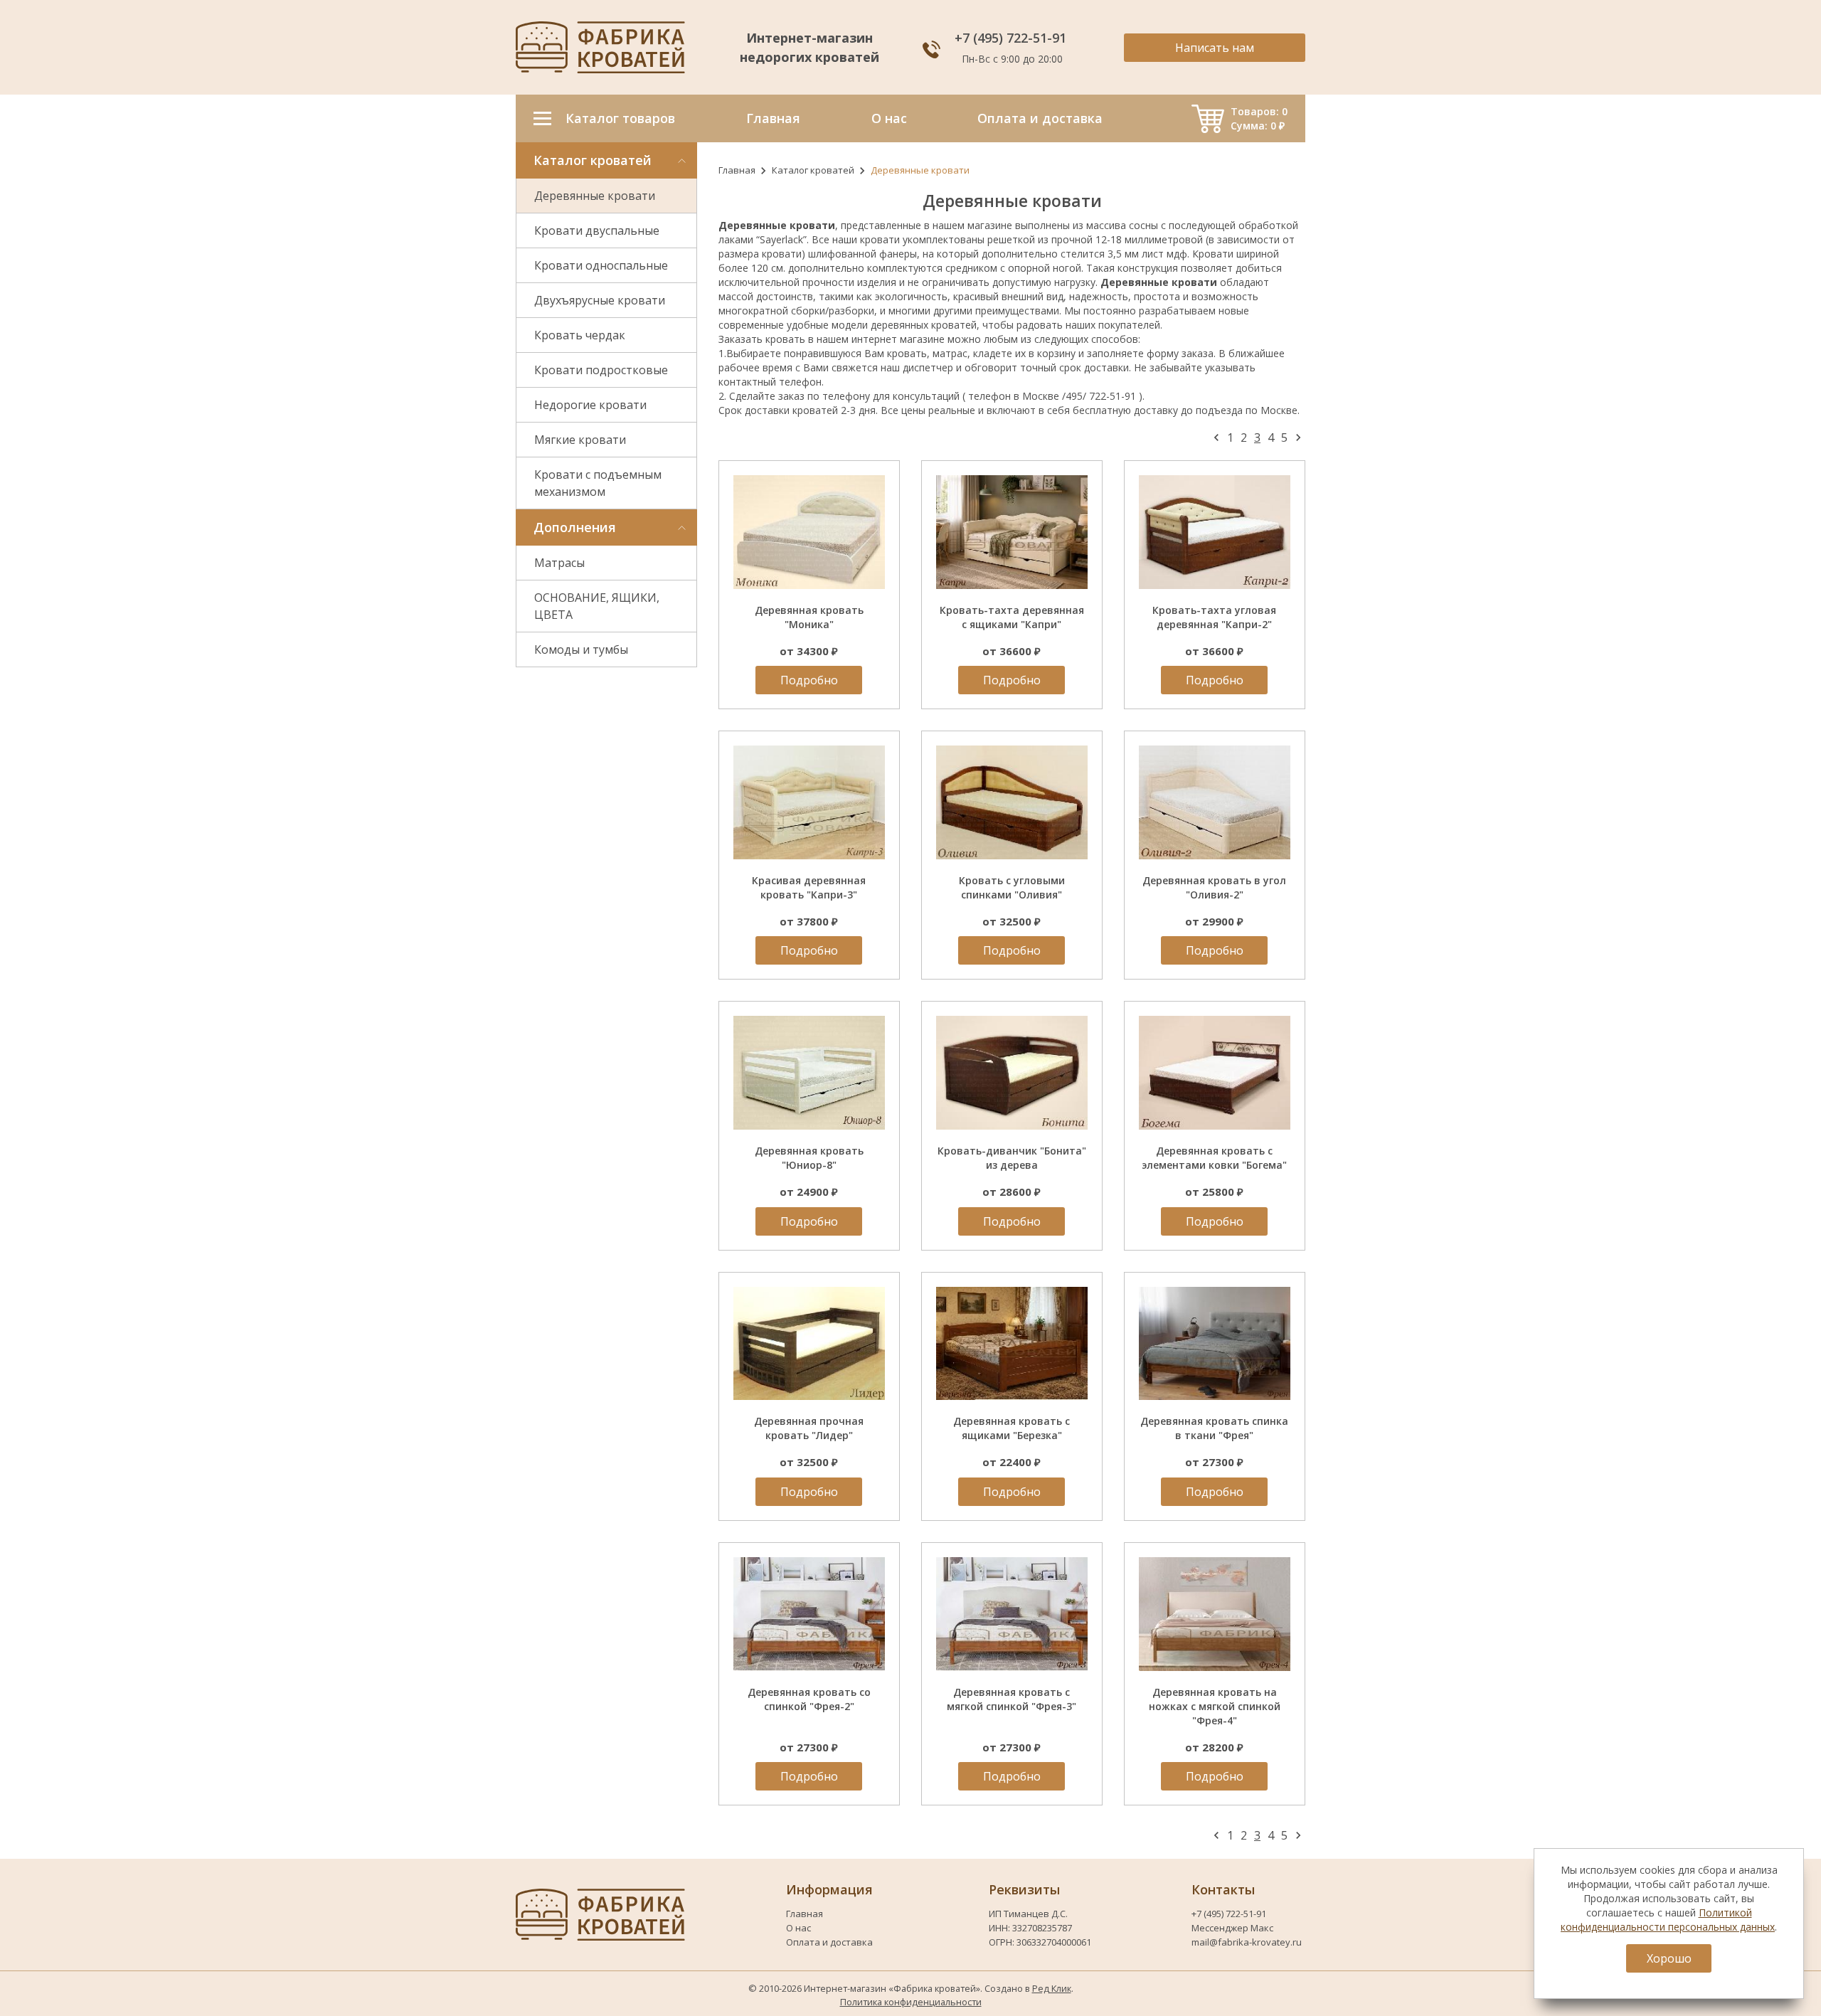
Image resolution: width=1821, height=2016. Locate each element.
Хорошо (1669, 1958)
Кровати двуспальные (597, 230)
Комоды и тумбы (581, 649)
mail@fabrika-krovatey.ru (1247, 1942)
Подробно (809, 680)
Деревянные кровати (595, 196)
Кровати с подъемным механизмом (598, 483)
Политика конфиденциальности (911, 2002)
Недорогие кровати (590, 405)
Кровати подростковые (601, 370)
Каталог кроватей (813, 170)
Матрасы (559, 563)
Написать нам (1215, 48)
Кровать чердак (580, 335)
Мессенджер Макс (1232, 1928)
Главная (737, 170)
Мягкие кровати (580, 440)
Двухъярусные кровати (600, 300)
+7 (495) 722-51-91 (1012, 38)
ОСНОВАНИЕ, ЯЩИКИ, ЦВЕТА (597, 606)
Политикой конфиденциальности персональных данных (1668, 1920)
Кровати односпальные (601, 265)
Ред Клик (1052, 1988)
